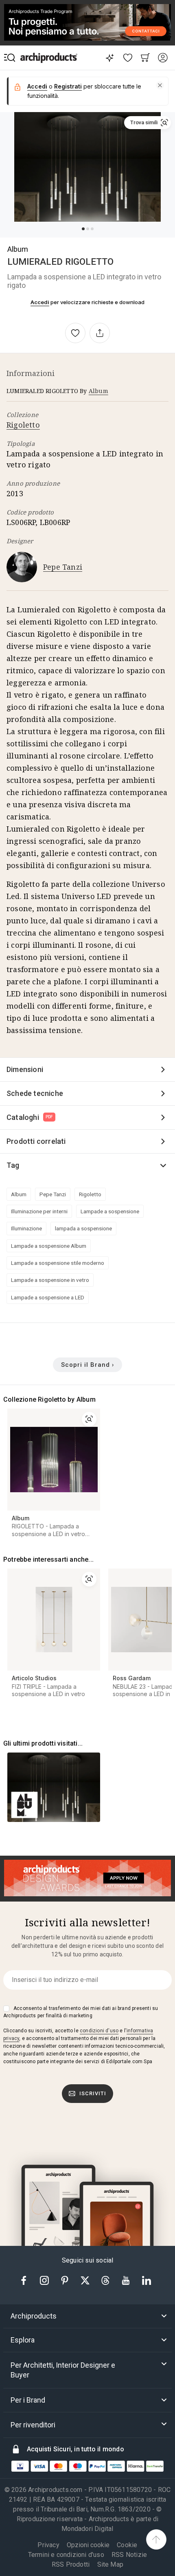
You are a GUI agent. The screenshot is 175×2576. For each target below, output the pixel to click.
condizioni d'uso (99, 2031)
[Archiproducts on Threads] (106, 2280)
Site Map (110, 2564)
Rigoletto (23, 425)
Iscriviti (93, 2093)
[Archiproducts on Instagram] (45, 2280)
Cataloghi (30, 1117)
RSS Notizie (129, 2555)
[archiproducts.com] (49, 58)
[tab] (87, 2316)
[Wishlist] (128, 58)
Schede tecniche (35, 1093)
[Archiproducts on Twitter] (86, 2280)
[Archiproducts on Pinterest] (66, 2280)
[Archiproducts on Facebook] (27, 2280)
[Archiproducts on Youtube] (127, 2280)
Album (18, 249)
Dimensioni (25, 1069)
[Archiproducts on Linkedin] (147, 2280)
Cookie (127, 2545)
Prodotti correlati (36, 1141)
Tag (13, 1165)
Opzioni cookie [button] (88, 2545)
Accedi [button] (37, 86)
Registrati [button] (68, 86)
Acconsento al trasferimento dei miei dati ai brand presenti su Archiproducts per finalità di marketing (81, 2012)
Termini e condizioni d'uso (66, 2555)
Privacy (48, 2545)
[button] (160, 85)
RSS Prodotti (71, 2564)
